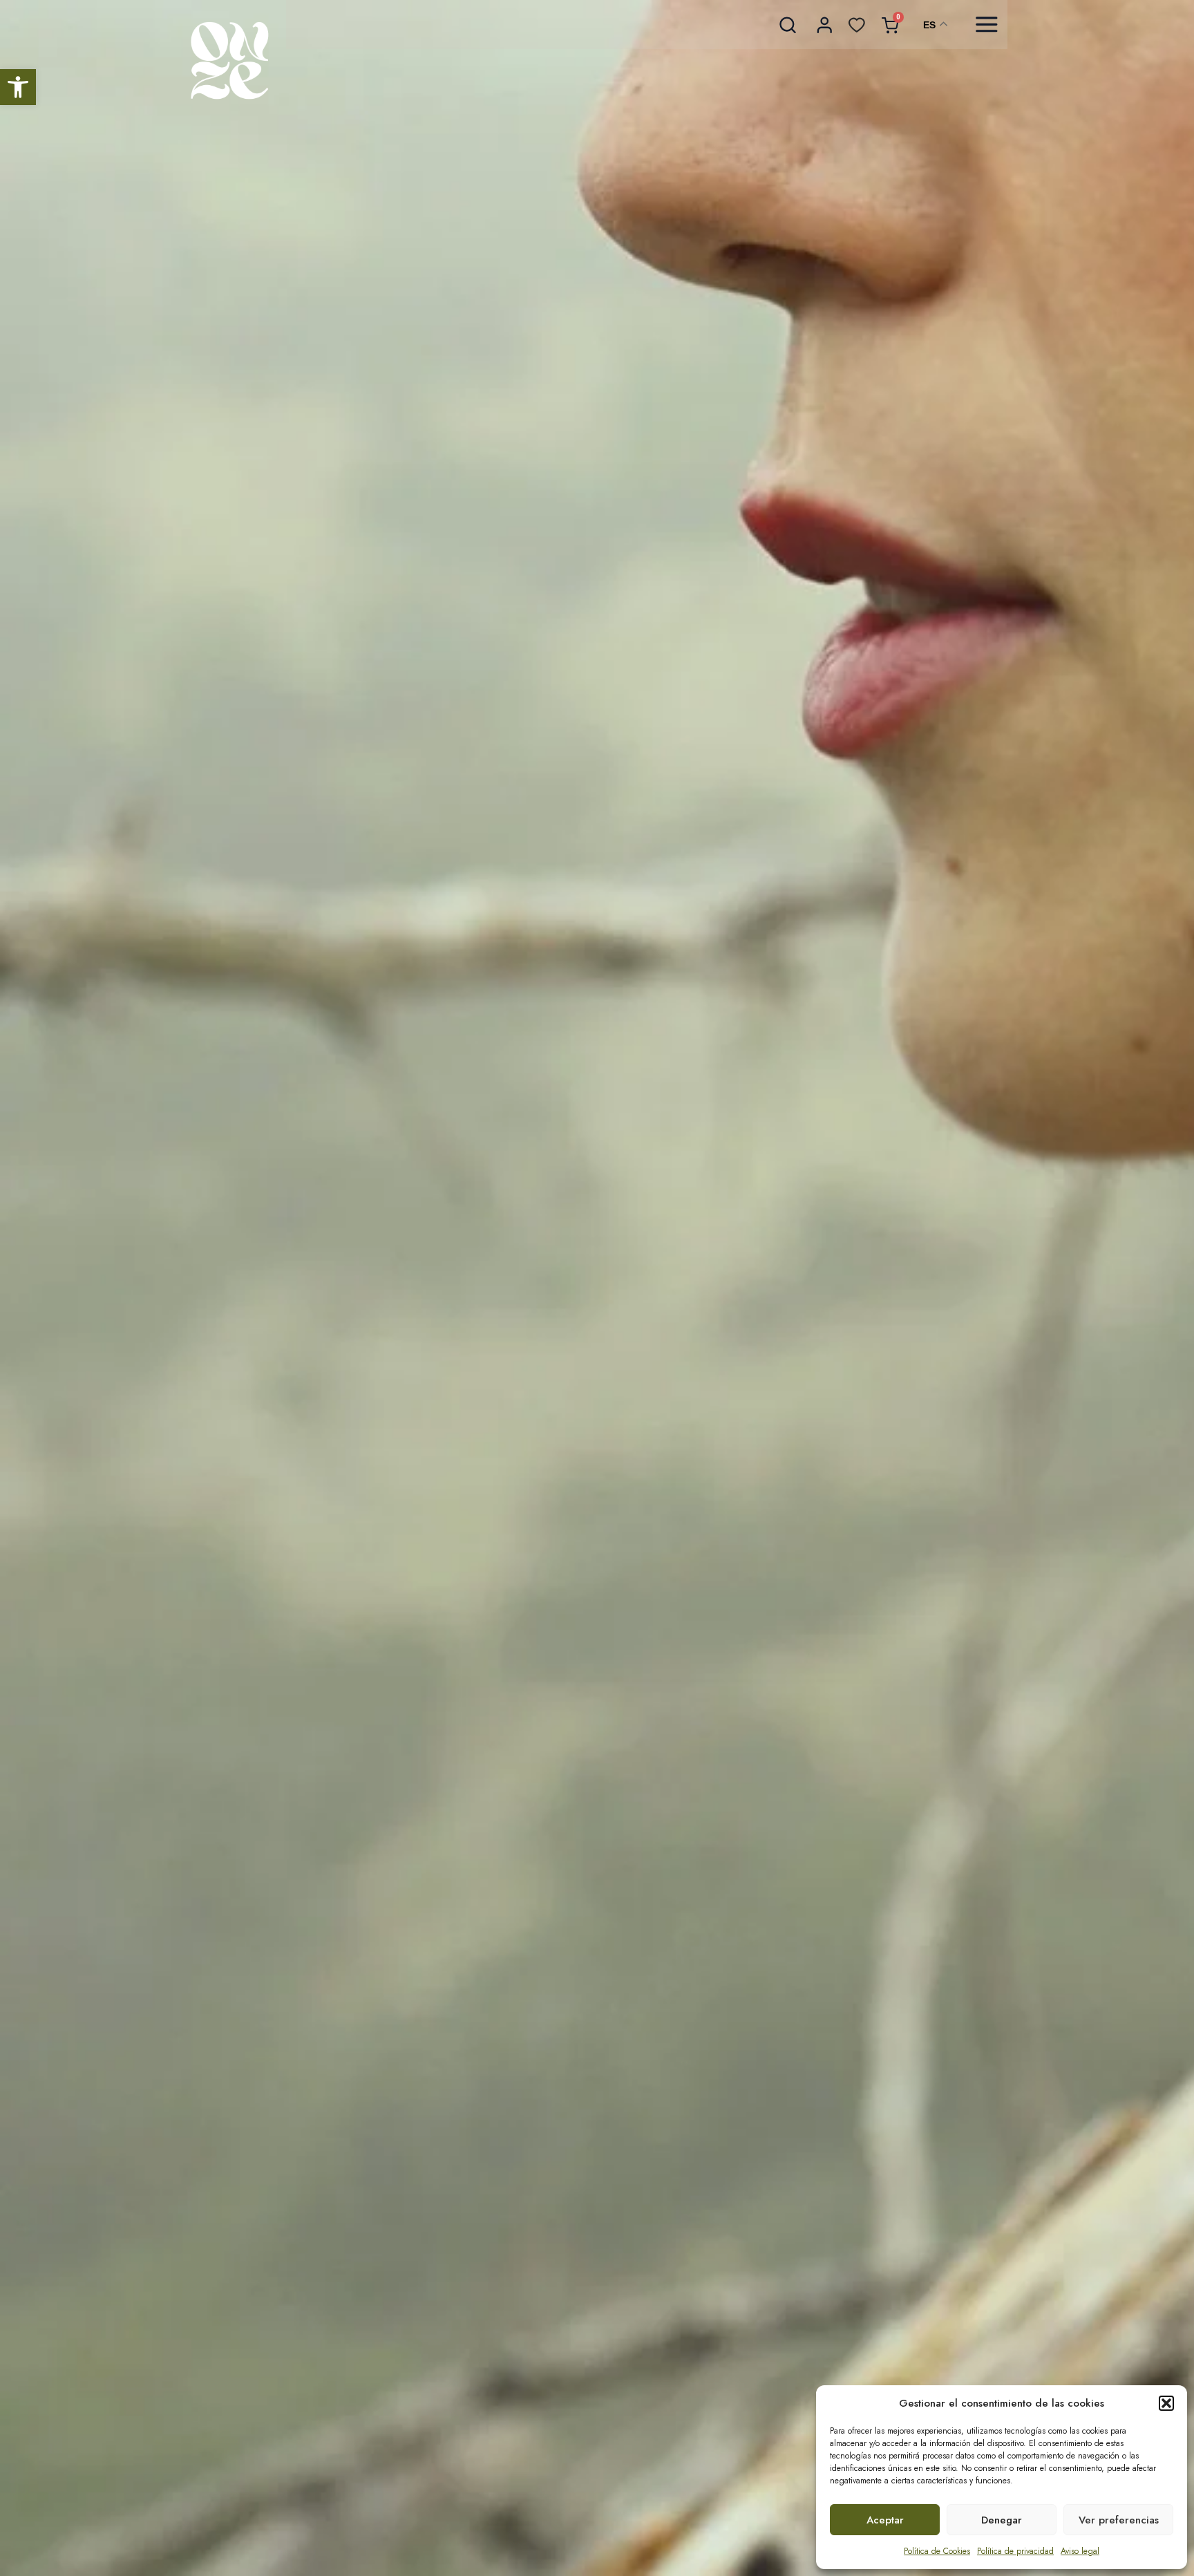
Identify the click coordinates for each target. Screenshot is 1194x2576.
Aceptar (885, 2520)
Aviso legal (1080, 2551)
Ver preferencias (1119, 2520)
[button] (18, 87)
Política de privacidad (1015, 2551)
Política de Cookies (937, 2551)
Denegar (1002, 2520)
